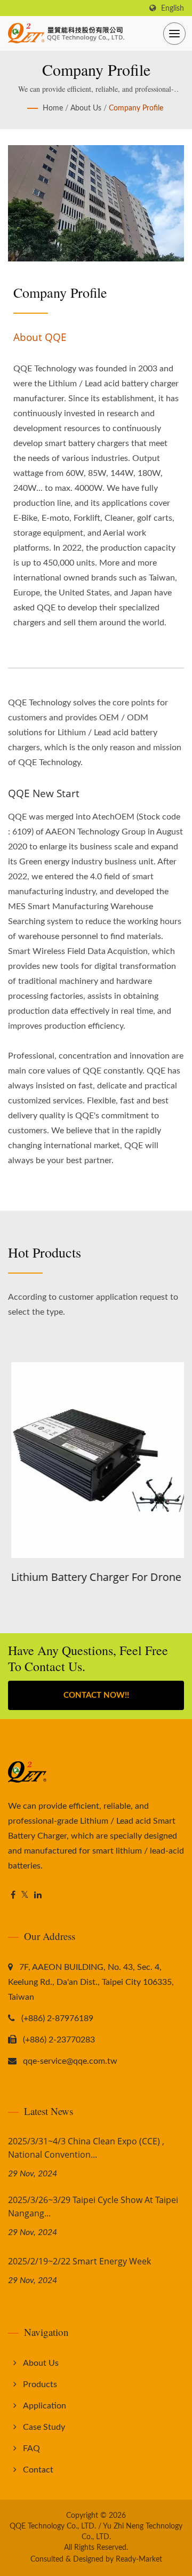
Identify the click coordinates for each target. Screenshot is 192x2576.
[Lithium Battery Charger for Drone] (96, 1460)
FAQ (31, 2448)
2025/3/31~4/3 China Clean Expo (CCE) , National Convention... (86, 2148)
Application (45, 2406)
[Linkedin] (38, 1895)
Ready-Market (139, 2559)
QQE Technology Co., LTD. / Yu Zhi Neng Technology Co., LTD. (96, 2532)
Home (53, 108)
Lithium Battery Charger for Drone (93, 1577)
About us (86, 108)
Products (40, 2384)
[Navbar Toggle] (174, 34)
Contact (38, 2470)
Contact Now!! (96, 1695)
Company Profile (136, 108)
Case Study (44, 2427)
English (173, 8)
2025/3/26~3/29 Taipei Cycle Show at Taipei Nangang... (93, 2207)
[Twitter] (25, 1895)
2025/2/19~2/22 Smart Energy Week (79, 2261)
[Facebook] (13, 1895)
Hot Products (45, 1252)
